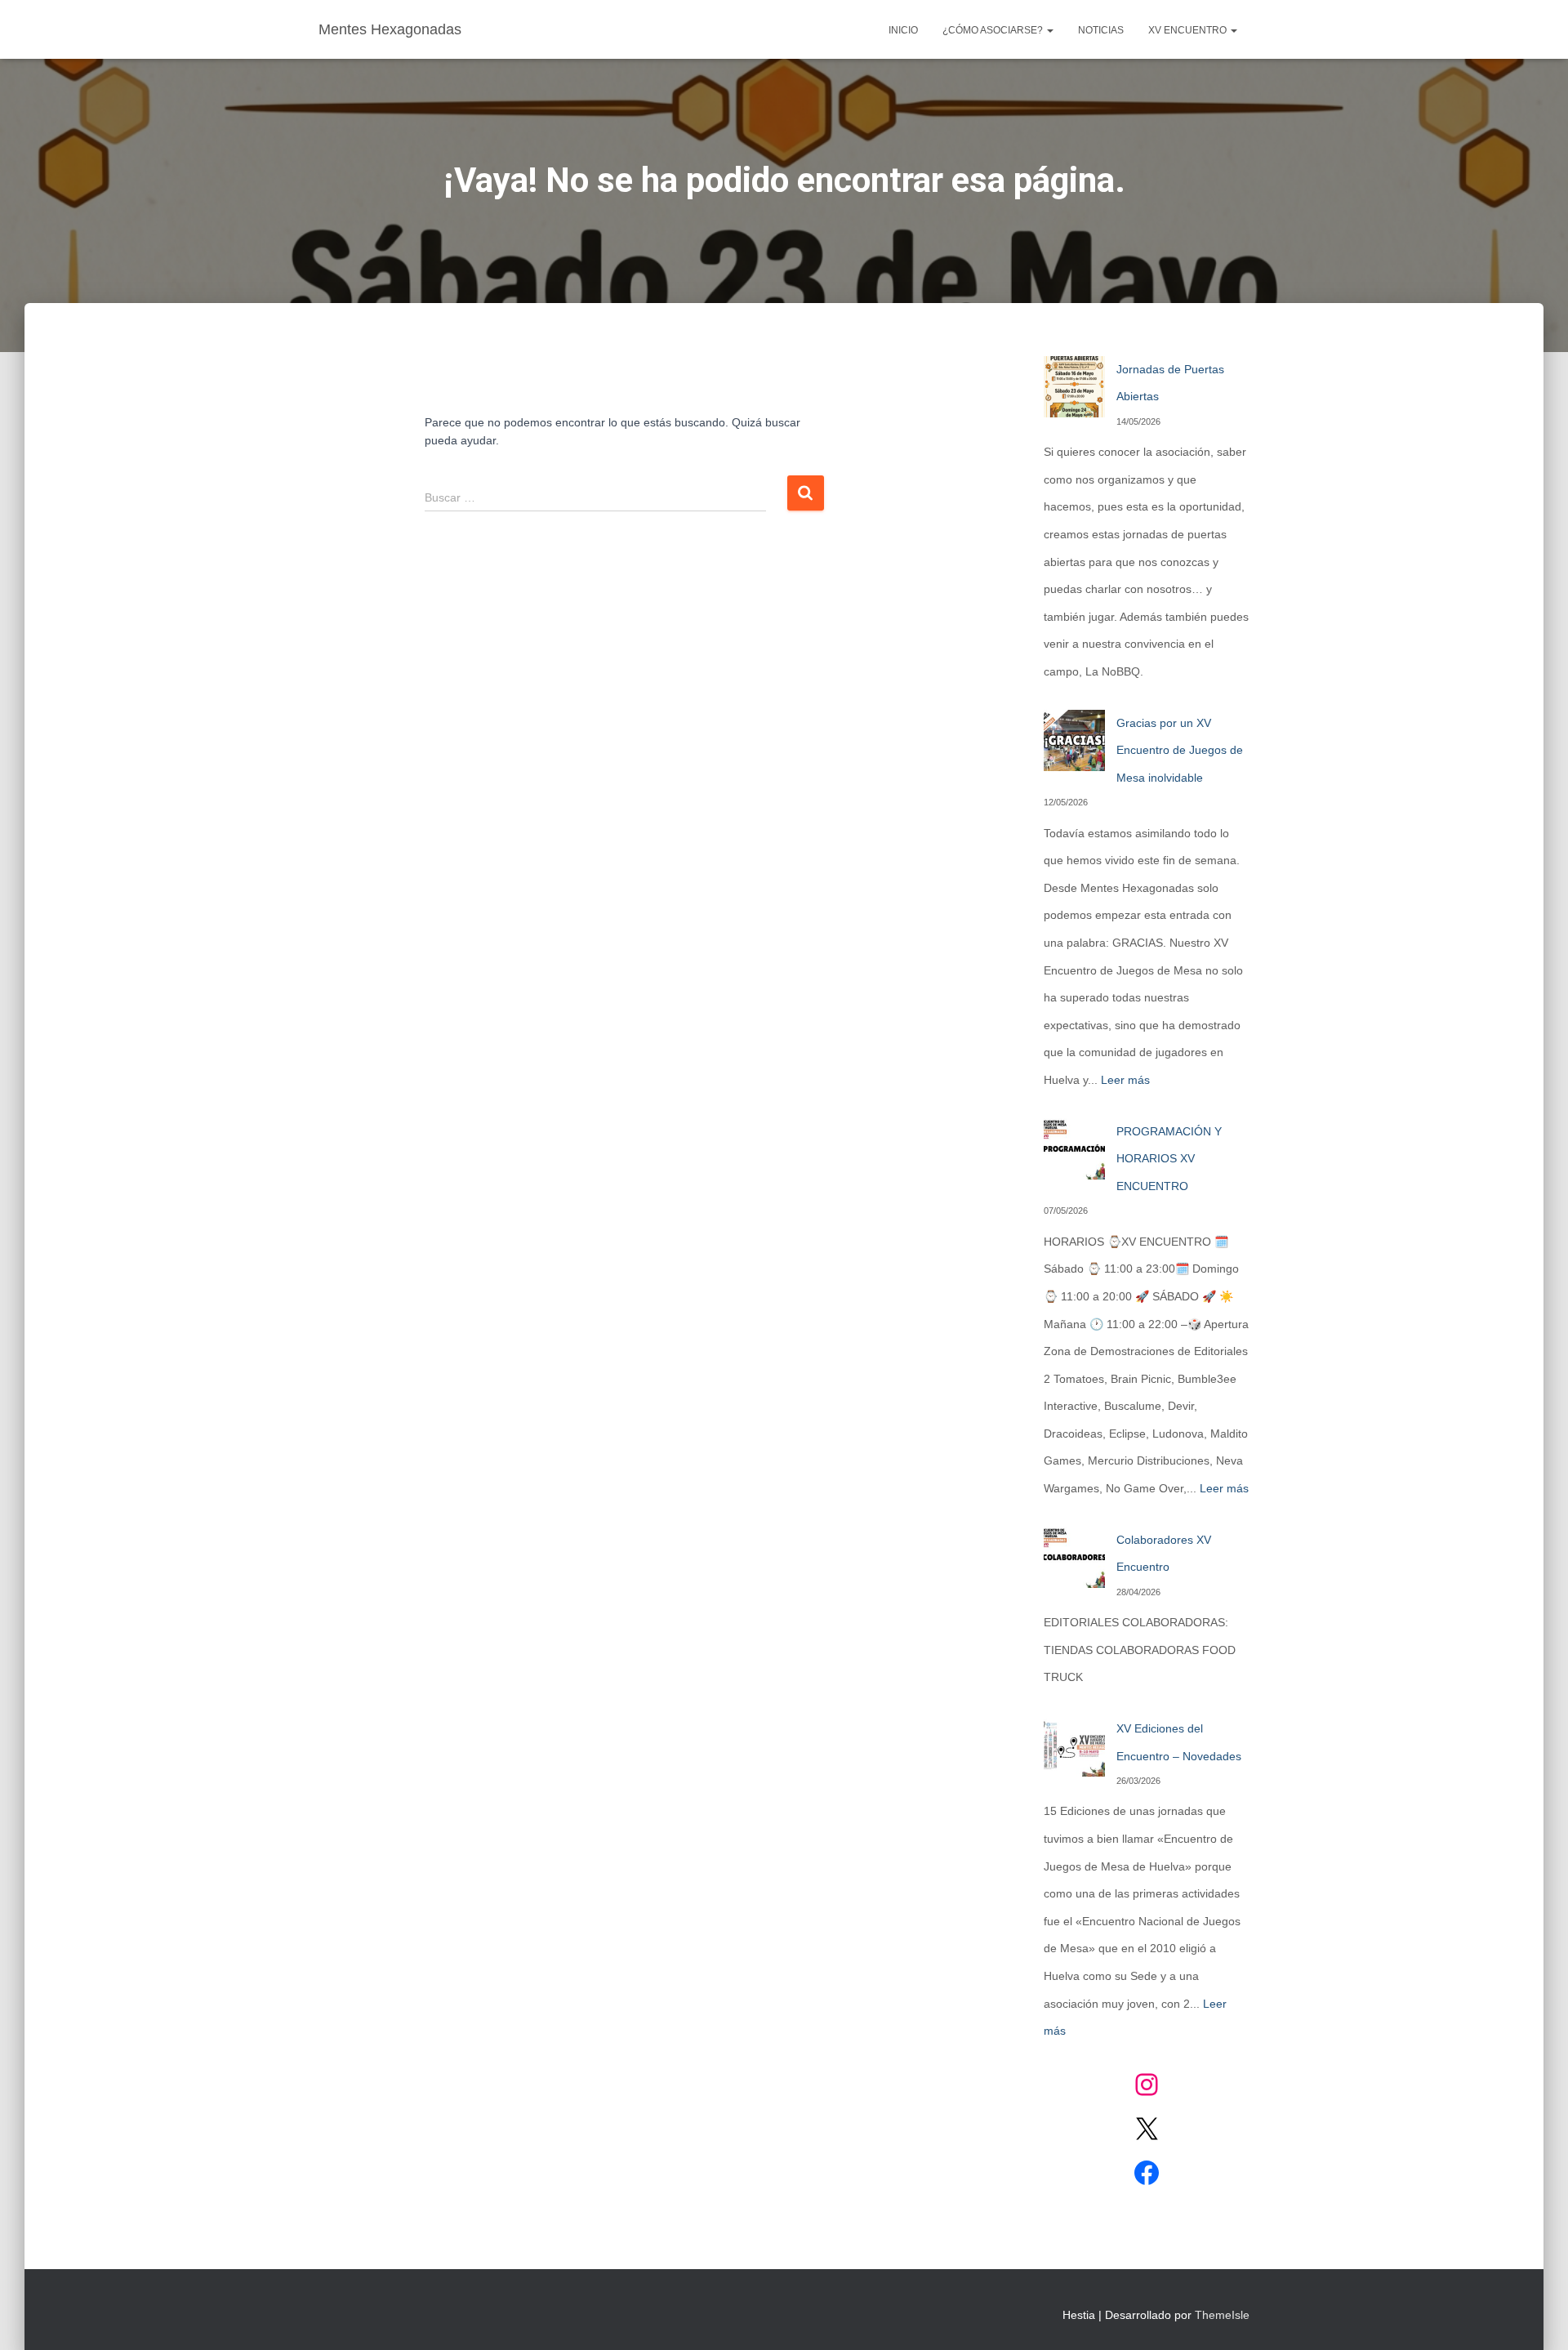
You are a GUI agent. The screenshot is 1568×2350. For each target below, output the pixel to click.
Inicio (903, 30)
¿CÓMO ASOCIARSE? (994, 30)
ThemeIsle (1222, 2315)
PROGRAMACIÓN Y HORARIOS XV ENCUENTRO (1169, 1159)
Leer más (1125, 1080)
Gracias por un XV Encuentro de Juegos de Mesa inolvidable (1180, 750)
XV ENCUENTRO (1189, 30)
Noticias (1101, 30)
